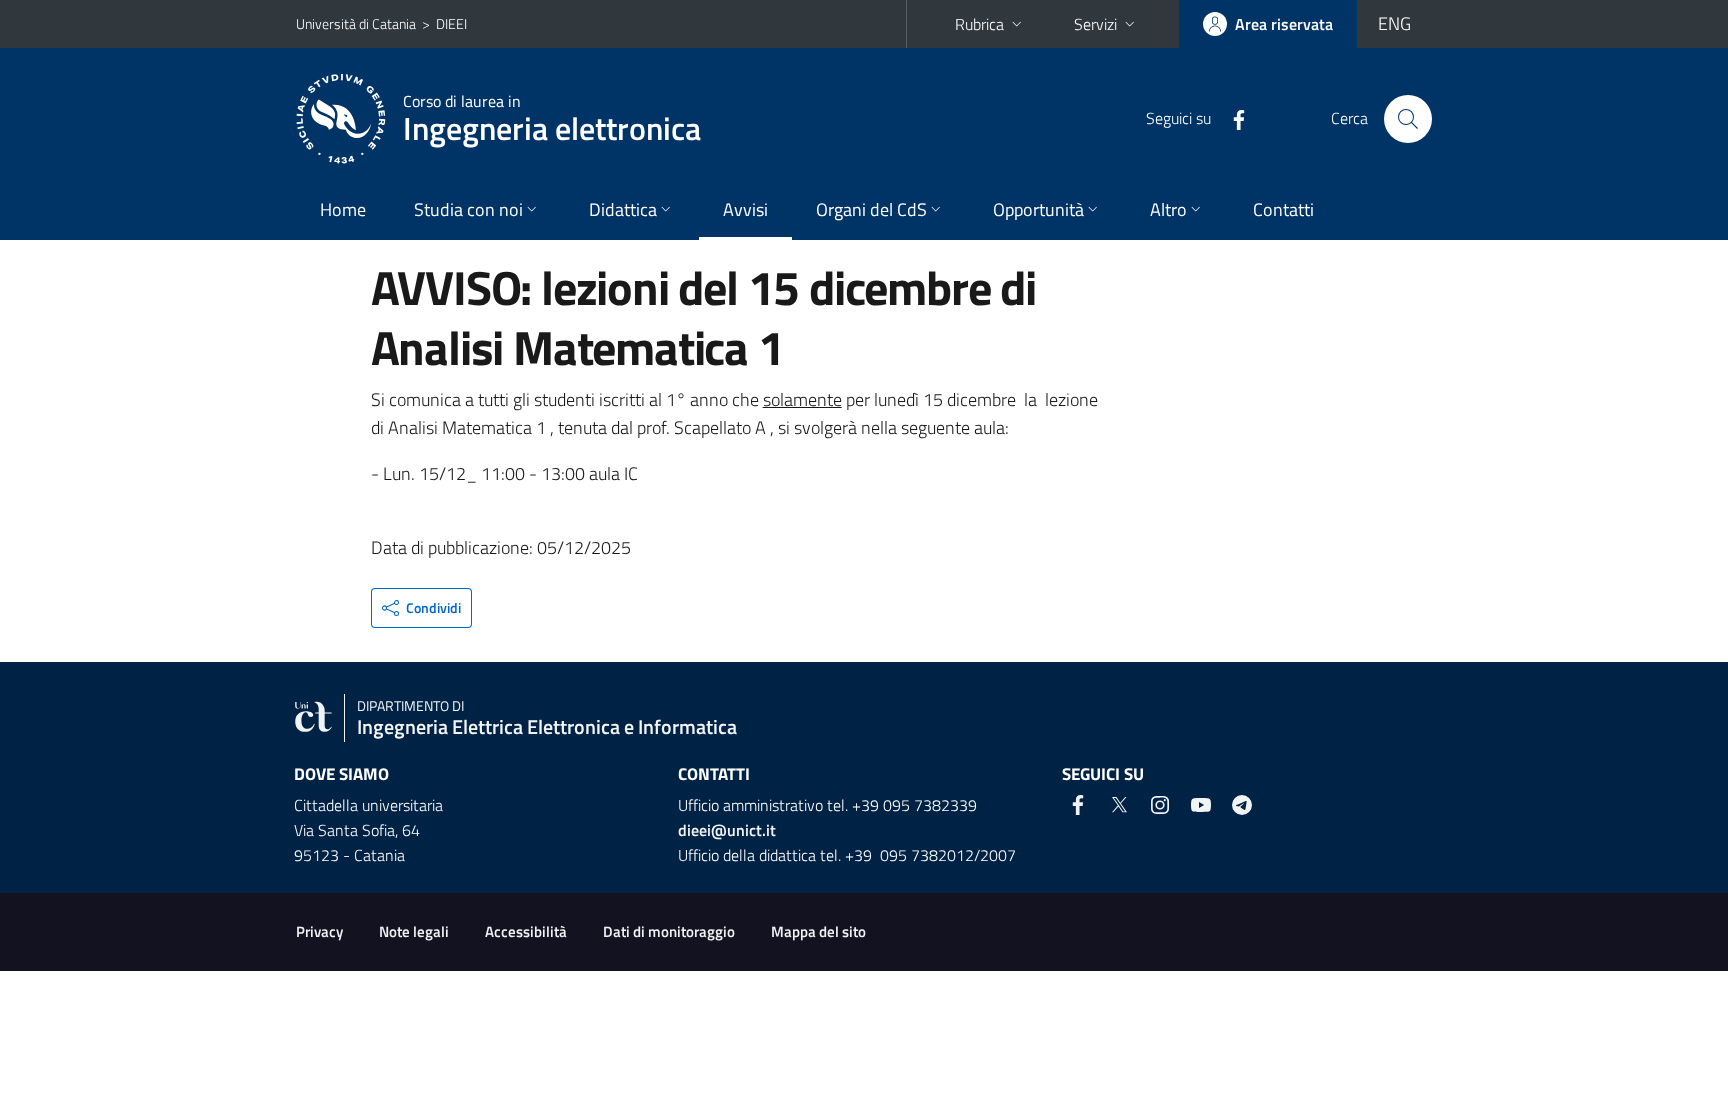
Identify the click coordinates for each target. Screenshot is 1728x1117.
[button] (421, 608)
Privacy (319, 931)
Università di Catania (356, 23)
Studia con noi (468, 209)
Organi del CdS (871, 209)
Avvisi (745, 209)
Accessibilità (526, 931)
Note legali (414, 931)
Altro (1168, 209)
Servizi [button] (1095, 24)
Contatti (1283, 209)
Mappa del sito (818, 931)
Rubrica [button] (979, 24)
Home (343, 209)
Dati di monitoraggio (669, 931)
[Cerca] (1408, 119)
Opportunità (1038, 209)
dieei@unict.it (727, 830)
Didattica (623, 209)
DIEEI (451, 23)
